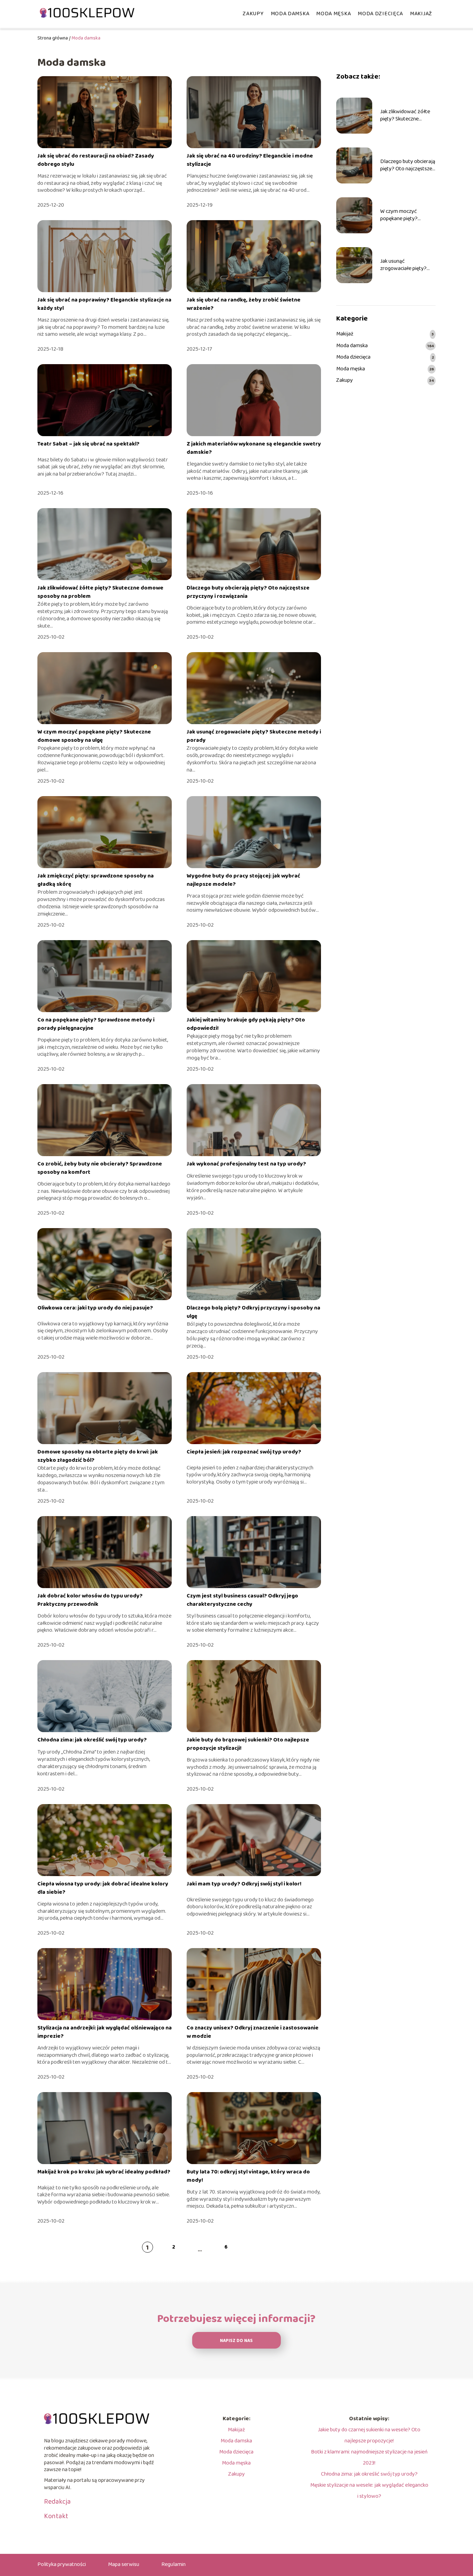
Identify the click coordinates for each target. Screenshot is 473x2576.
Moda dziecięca (380, 14)
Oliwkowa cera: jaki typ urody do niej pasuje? (95, 1308)
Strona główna (53, 38)
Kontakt (56, 2516)
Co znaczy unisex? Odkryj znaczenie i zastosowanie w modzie (253, 2032)
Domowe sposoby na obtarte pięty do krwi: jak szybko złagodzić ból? (98, 1456)
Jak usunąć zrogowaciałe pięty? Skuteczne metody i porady (254, 736)
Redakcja (57, 2502)
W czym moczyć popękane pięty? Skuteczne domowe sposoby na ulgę (94, 736)
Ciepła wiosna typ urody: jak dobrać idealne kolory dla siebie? (103, 1888)
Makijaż (421, 14)
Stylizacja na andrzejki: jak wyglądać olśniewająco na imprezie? (105, 2032)
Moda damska (290, 14)
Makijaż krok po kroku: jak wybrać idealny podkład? (104, 2172)
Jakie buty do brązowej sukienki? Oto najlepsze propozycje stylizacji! (248, 1744)
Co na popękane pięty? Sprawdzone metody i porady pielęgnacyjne (96, 1024)
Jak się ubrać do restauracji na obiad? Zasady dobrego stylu (96, 160)
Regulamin (173, 2564)
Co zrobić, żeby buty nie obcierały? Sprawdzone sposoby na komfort (100, 1168)
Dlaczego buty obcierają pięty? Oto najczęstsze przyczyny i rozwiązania (248, 592)
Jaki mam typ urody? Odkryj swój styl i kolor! (244, 1884)
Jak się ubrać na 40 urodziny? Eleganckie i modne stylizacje (250, 160)
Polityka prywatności (62, 2564)
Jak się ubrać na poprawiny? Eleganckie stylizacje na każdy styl (104, 304)
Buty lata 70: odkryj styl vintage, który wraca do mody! (248, 2176)
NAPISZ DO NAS (236, 2341)
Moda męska (333, 14)
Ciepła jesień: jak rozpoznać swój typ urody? (244, 1452)
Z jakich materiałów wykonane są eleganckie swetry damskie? (254, 448)
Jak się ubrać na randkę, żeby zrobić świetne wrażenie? (244, 304)
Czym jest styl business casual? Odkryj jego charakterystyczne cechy (242, 1600)
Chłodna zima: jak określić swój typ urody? (92, 1740)
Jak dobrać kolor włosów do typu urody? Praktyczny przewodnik (90, 1600)
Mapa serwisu (124, 2564)
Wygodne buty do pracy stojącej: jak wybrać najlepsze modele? (243, 880)
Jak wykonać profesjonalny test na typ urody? (246, 1164)
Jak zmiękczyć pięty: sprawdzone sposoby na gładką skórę (96, 880)
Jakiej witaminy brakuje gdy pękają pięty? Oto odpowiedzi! (246, 1024)
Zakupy (253, 14)
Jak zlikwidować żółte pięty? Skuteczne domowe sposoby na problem (100, 592)
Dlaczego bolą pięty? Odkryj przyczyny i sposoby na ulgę (253, 1312)
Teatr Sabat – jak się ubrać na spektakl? (88, 444)
